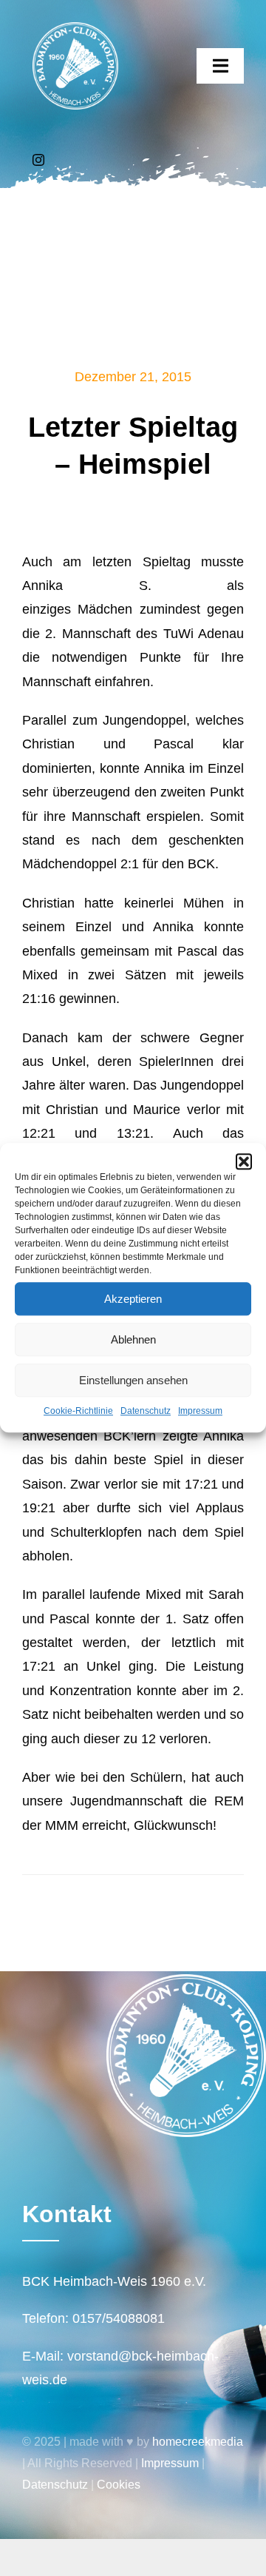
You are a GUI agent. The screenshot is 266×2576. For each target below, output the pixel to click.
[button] (244, 1161)
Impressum (200, 1411)
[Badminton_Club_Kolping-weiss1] (75, 29)
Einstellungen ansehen (133, 1380)
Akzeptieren (133, 1299)
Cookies (119, 2485)
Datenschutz (146, 1411)
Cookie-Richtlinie (78, 1411)
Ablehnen (133, 1339)
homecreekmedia (198, 2442)
